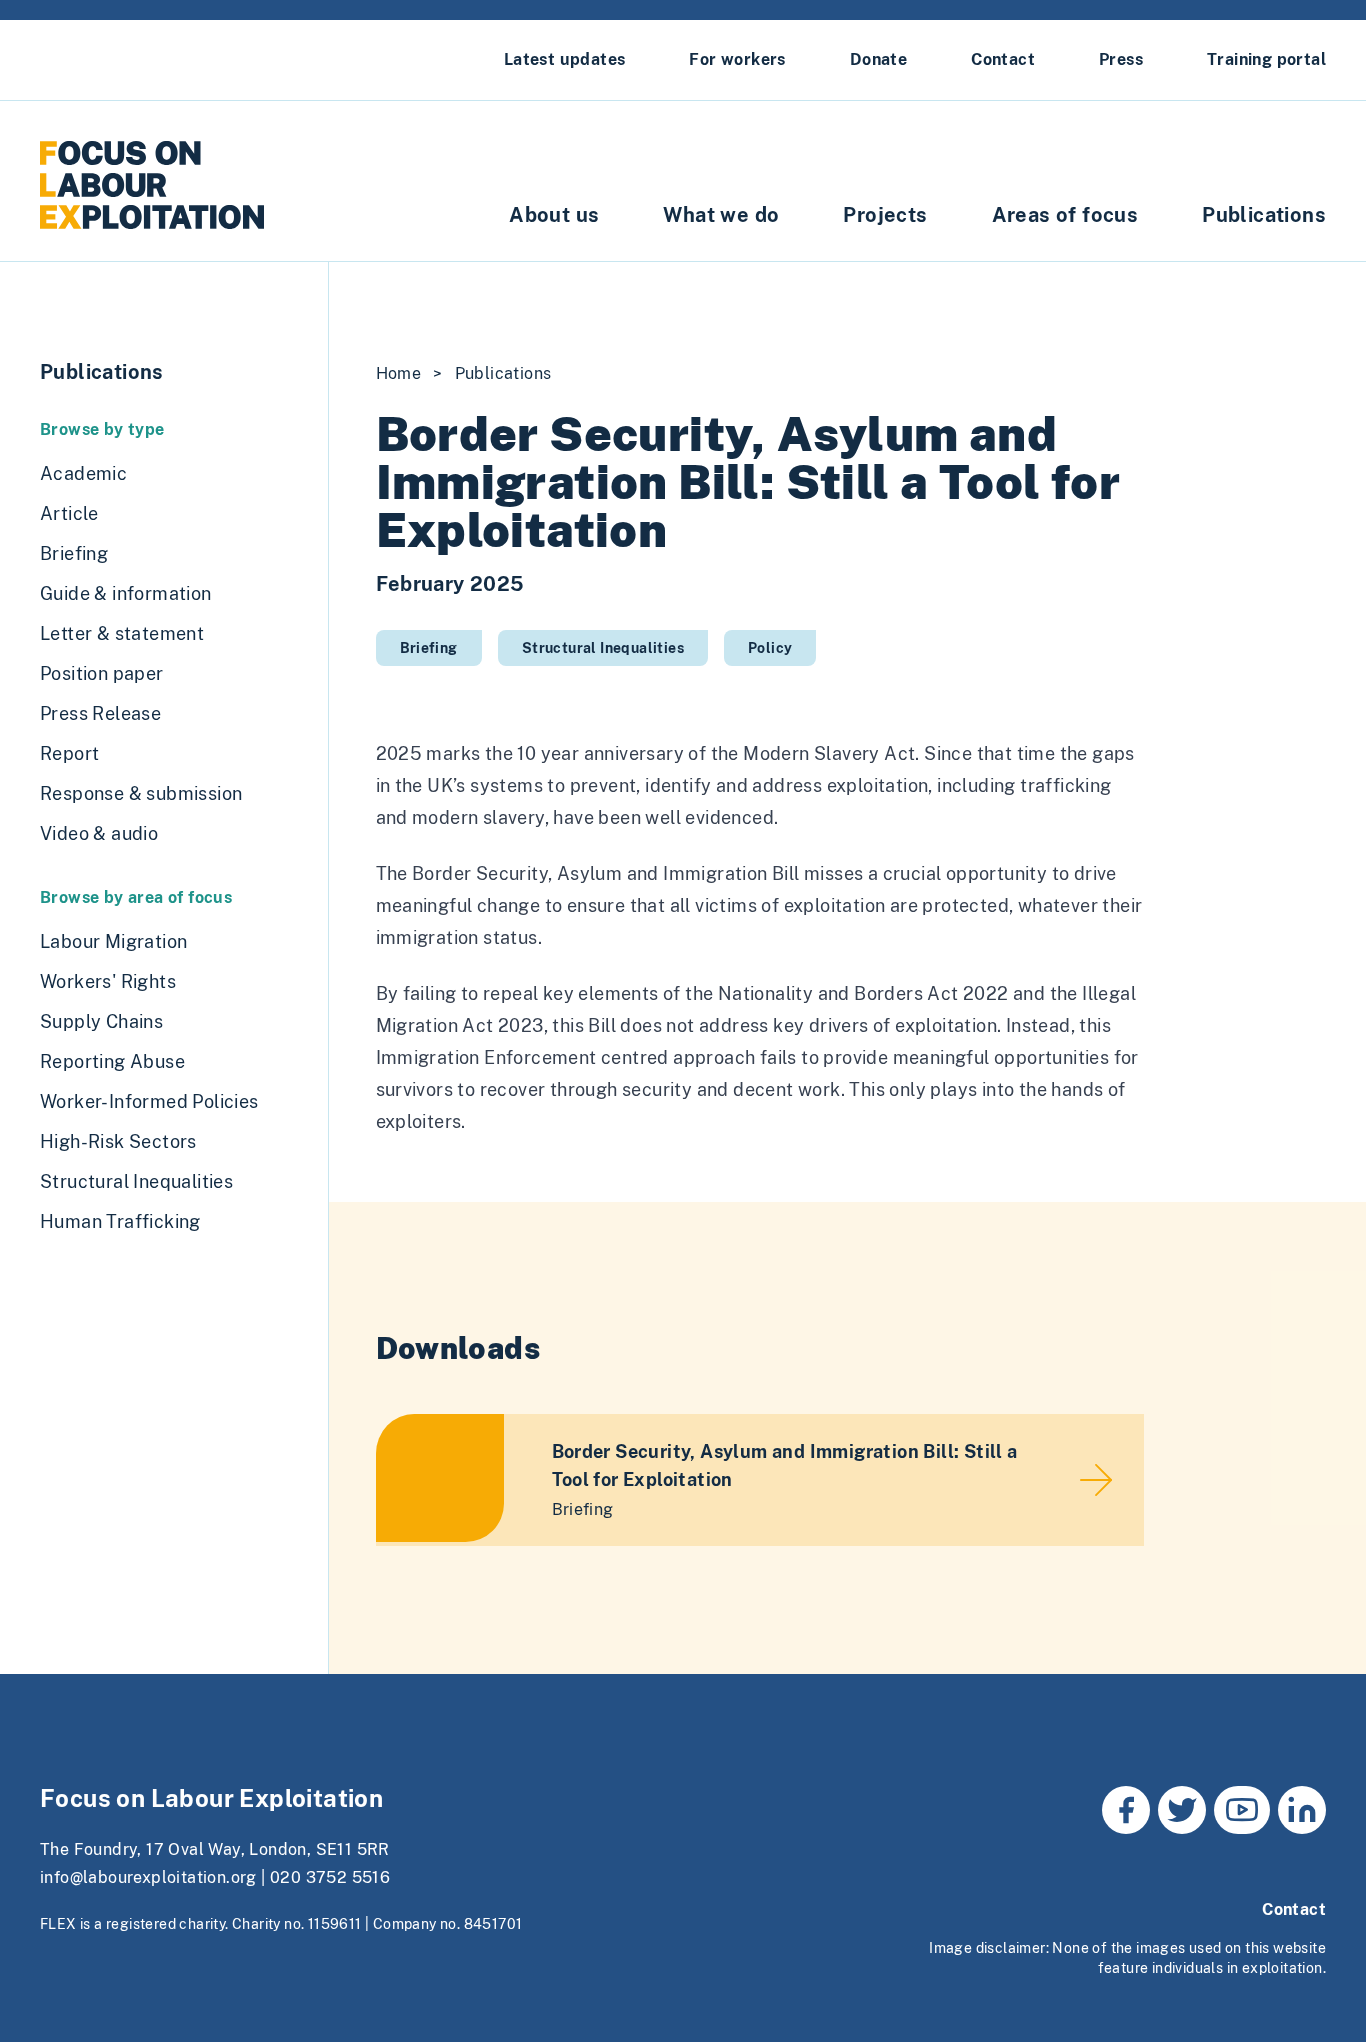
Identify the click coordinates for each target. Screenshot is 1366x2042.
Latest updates (565, 59)
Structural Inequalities (603, 648)
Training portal (1266, 59)
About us (554, 215)
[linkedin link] (1302, 1810)
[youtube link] (1242, 1810)
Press (1121, 59)
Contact (1003, 59)
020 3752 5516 (330, 1877)
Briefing (429, 648)
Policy (770, 648)
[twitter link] (1182, 1810)
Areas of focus (1065, 215)
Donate (878, 59)
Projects (885, 215)
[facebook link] (1126, 1810)
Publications (1264, 215)
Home (399, 373)
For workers (737, 59)
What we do (721, 215)
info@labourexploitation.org (148, 1877)
